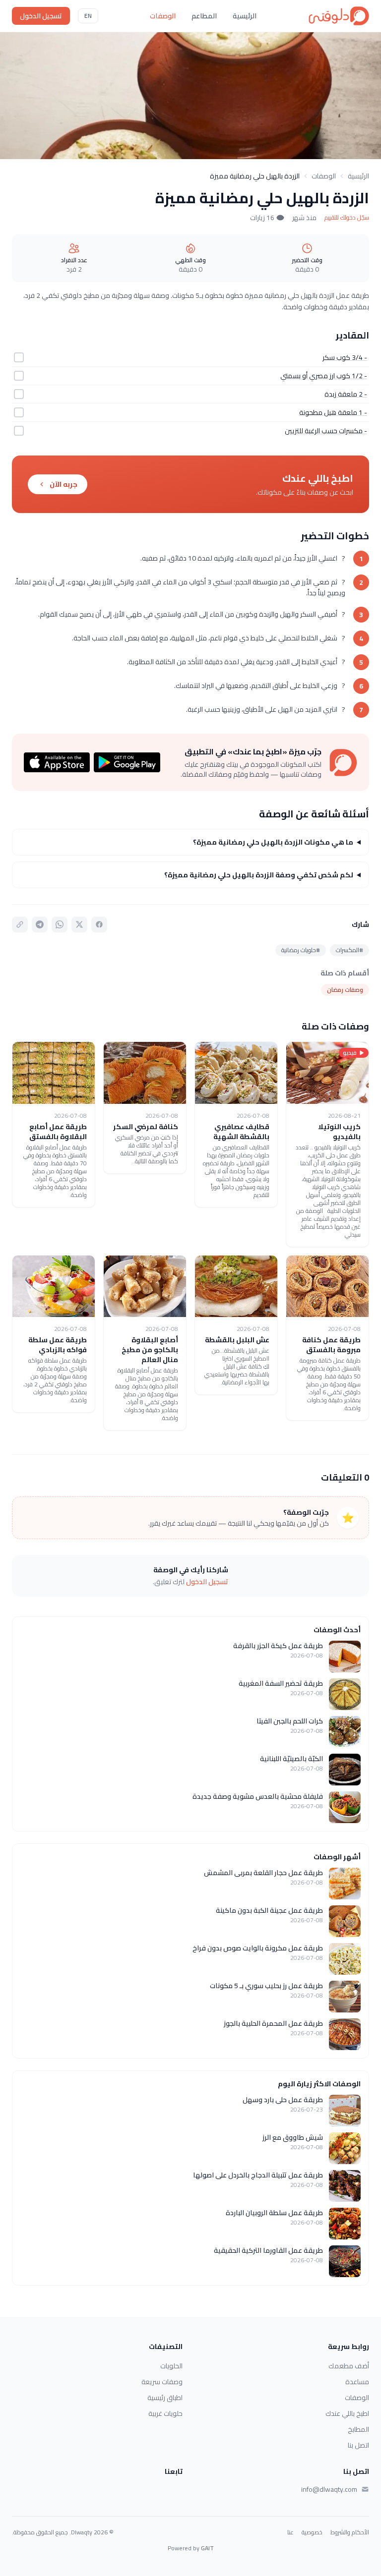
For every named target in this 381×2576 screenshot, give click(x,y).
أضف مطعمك (349, 2366)
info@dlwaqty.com (329, 2489)
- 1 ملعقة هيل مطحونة (333, 412)
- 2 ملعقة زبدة (346, 394)
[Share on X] (79, 924)
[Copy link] (20, 924)
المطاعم (204, 16)
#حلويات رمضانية (301, 950)
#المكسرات (349, 950)
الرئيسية (245, 16)
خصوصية (312, 2532)
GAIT (207, 2548)
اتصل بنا (358, 2445)
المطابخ (358, 2429)
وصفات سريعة (162, 2382)
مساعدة (357, 2382)
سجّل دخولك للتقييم (347, 218)
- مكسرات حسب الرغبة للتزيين (326, 431)
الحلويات (171, 2366)
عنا (290, 2532)
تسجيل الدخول (41, 16)
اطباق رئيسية (165, 2398)
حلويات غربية (165, 2413)
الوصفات (163, 16)
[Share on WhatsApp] (60, 924)
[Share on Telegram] (40, 924)
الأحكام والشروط (350, 2532)
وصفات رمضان (345, 990)
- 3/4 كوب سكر (345, 357)
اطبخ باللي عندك (347, 2413)
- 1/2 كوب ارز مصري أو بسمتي (324, 376)
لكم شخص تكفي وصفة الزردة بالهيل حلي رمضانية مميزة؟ (259, 875)
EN (88, 16)
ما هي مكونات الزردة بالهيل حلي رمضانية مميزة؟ (273, 842)
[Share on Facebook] (99, 924)
